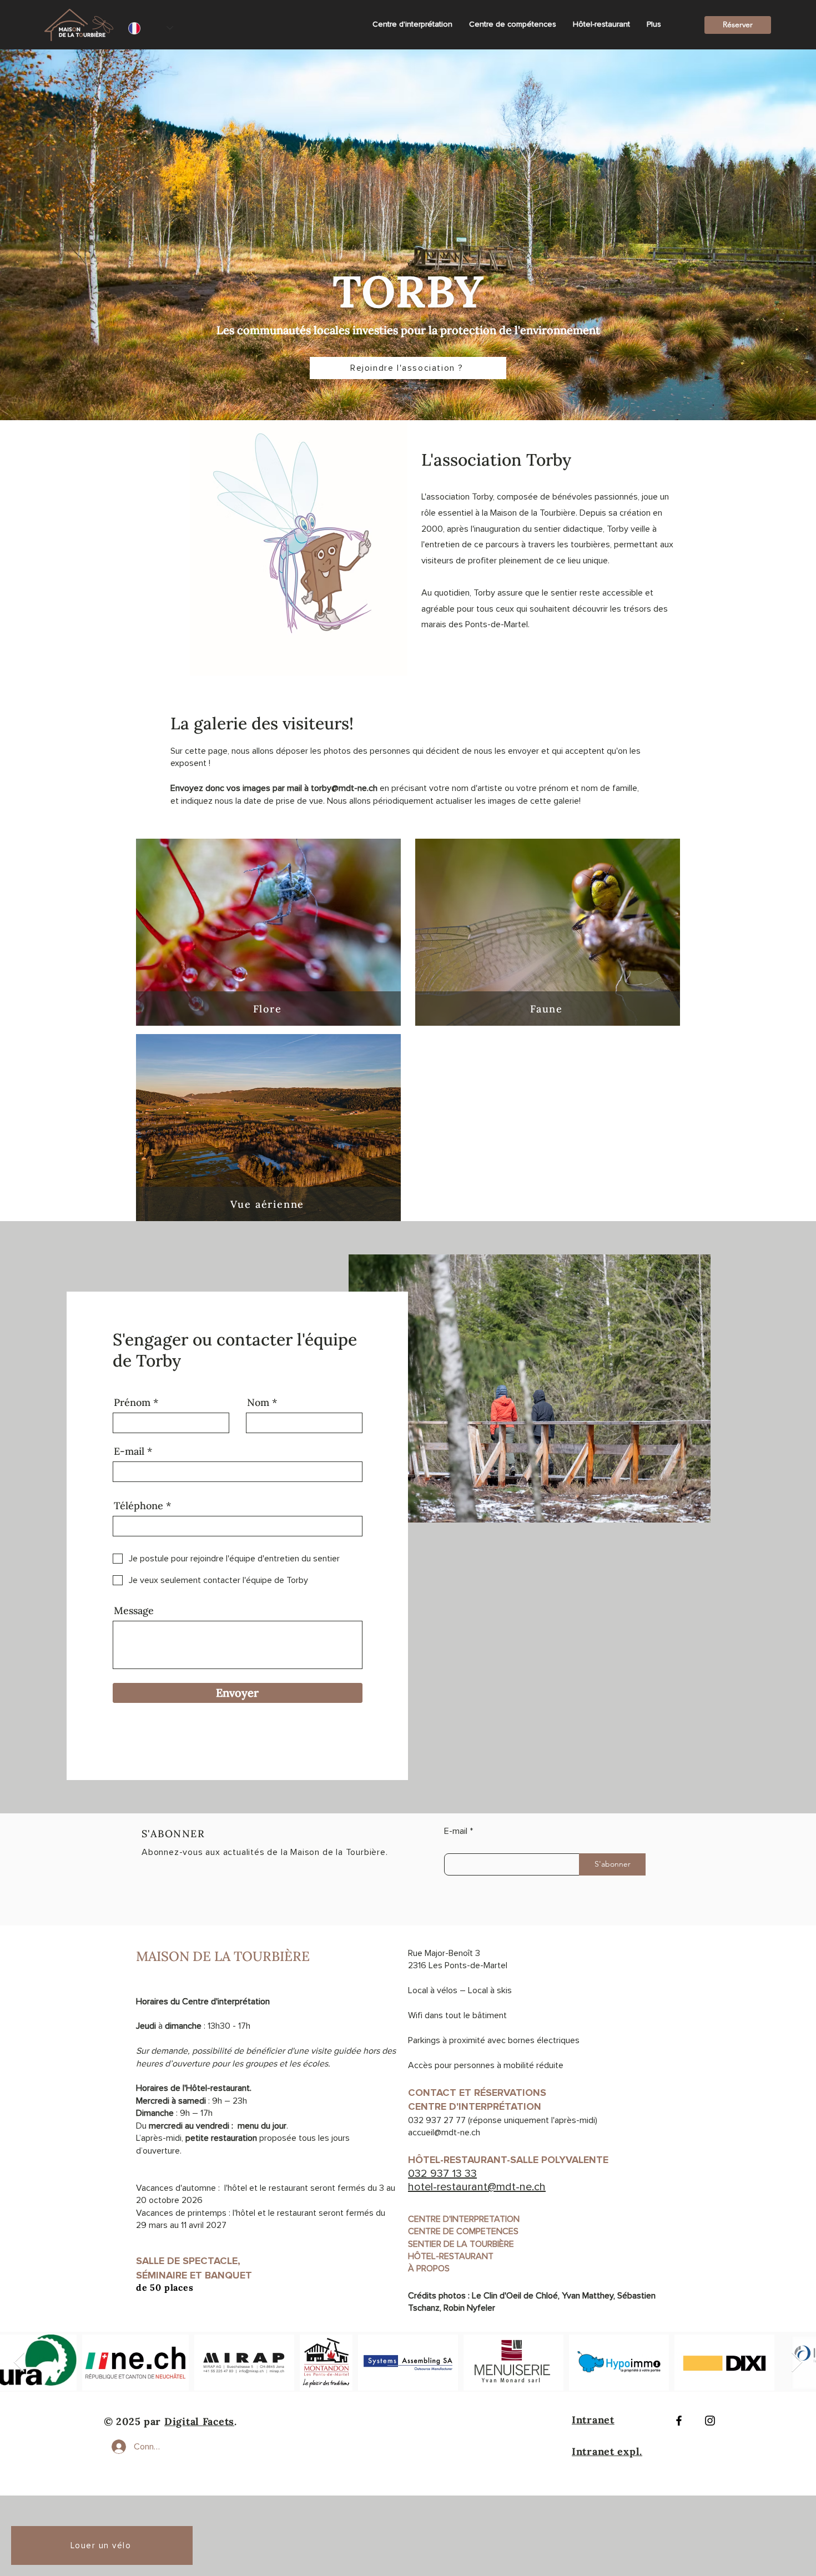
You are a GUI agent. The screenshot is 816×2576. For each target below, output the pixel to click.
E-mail (129, 1451)
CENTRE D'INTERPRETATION (464, 2219)
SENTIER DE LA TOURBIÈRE (461, 2244)
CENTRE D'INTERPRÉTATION (475, 2106)
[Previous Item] (19, 2363)
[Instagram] (710, 2421)
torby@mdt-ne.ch (344, 788)
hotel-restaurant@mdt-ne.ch (477, 2187)
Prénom (132, 1403)
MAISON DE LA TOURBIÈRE (223, 1956)
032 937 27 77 (437, 2120)
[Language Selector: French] (151, 28)
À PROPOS (429, 2269)
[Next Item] (797, 2363)
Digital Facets (199, 2421)
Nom (258, 1403)
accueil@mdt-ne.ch (444, 2133)
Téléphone (138, 1506)
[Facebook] (679, 2421)
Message (134, 1611)
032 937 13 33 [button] (442, 2174)
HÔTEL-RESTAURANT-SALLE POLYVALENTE (511, 2160)
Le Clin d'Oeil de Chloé (515, 2296)
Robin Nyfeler (469, 2308)
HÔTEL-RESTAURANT (451, 2256)
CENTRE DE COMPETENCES (463, 2231)
